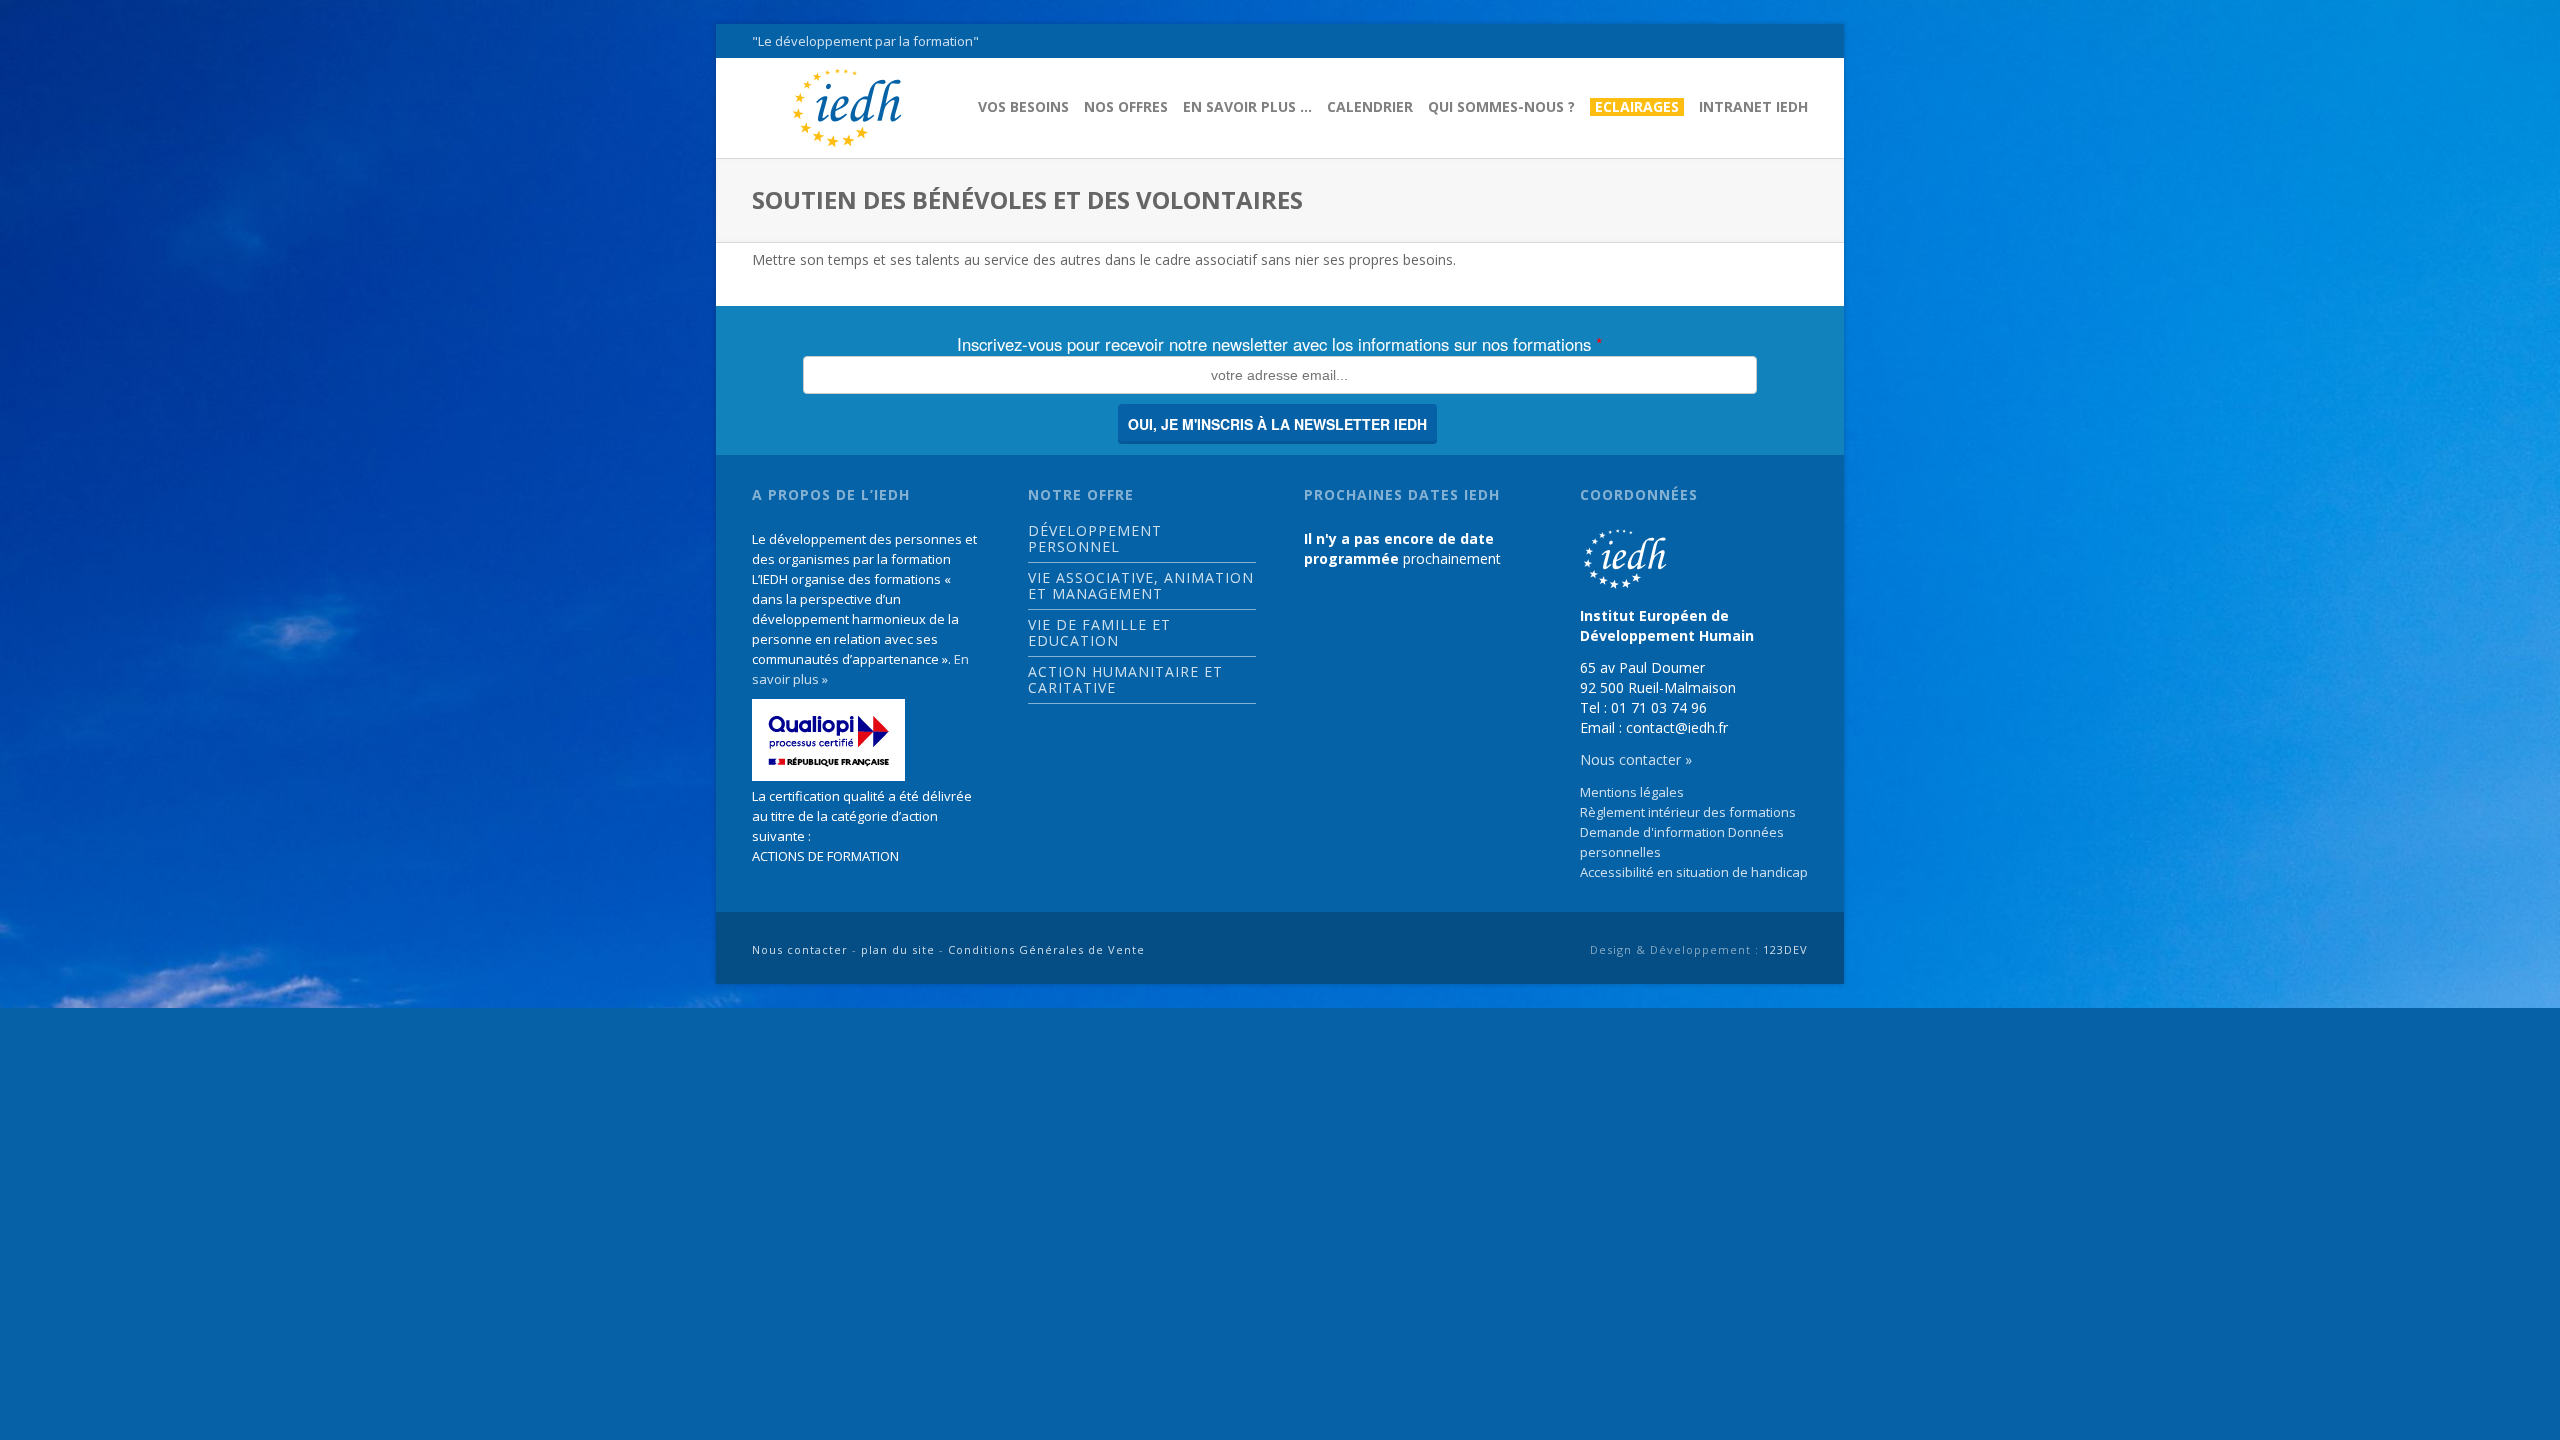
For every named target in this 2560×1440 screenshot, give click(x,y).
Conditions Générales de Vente (1046, 949)
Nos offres (1126, 107)
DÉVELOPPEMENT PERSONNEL (1095, 539)
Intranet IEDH (1753, 107)
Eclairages (1637, 107)
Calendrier (1370, 107)
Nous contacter (800, 949)
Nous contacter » (1636, 759)
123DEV (1785, 949)
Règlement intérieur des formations (1688, 812)
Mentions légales (1632, 792)
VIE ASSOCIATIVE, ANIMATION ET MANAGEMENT (1141, 586)
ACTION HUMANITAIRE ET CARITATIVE (1125, 680)
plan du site (898, 949)
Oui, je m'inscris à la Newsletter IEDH (1277, 424)
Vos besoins (1023, 107)
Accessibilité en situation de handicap (1694, 872)
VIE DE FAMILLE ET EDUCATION (1099, 633)
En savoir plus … (1247, 107)
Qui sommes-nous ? (1501, 107)
